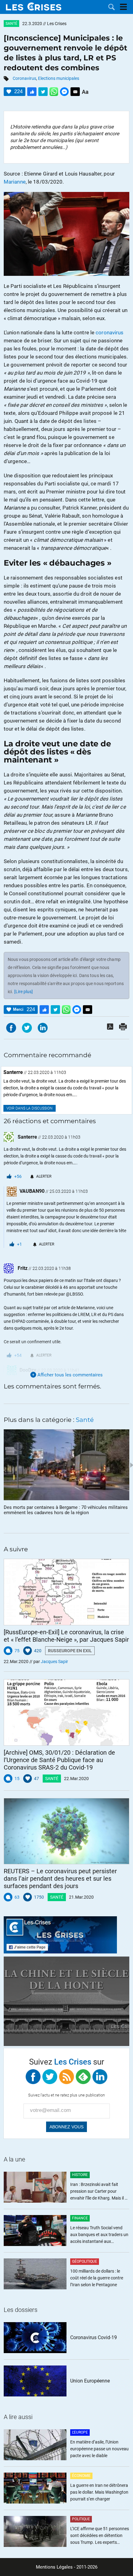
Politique (81, 2519)
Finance (80, 2218)
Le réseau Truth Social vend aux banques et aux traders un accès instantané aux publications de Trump (99, 2235)
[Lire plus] (24, 992)
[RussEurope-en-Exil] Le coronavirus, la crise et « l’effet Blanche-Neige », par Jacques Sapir (66, 1636)
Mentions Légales (54, 2567)
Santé (11, 24)
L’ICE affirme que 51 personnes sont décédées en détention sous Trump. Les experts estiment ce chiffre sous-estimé (100, 2536)
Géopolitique (85, 2261)
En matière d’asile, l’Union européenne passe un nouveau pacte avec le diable (99, 2449)
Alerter (44, 1176)
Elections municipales (59, 78)
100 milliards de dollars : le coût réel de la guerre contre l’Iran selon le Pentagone (97, 2278)
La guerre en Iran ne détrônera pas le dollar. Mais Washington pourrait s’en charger (99, 2492)
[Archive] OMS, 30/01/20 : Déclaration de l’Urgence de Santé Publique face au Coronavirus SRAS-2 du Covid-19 (59, 1760)
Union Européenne (90, 2381)
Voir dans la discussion (30, 1108)
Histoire (80, 2175)
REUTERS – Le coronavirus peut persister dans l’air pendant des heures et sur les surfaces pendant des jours (60, 1879)
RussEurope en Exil (70, 1651)
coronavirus (109, 332)
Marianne (15, 182)
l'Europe (80, 2432)
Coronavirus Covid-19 (94, 2337)
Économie (81, 2476)
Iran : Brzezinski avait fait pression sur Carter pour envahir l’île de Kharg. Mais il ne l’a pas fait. (100, 2192)
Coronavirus (24, 78)
